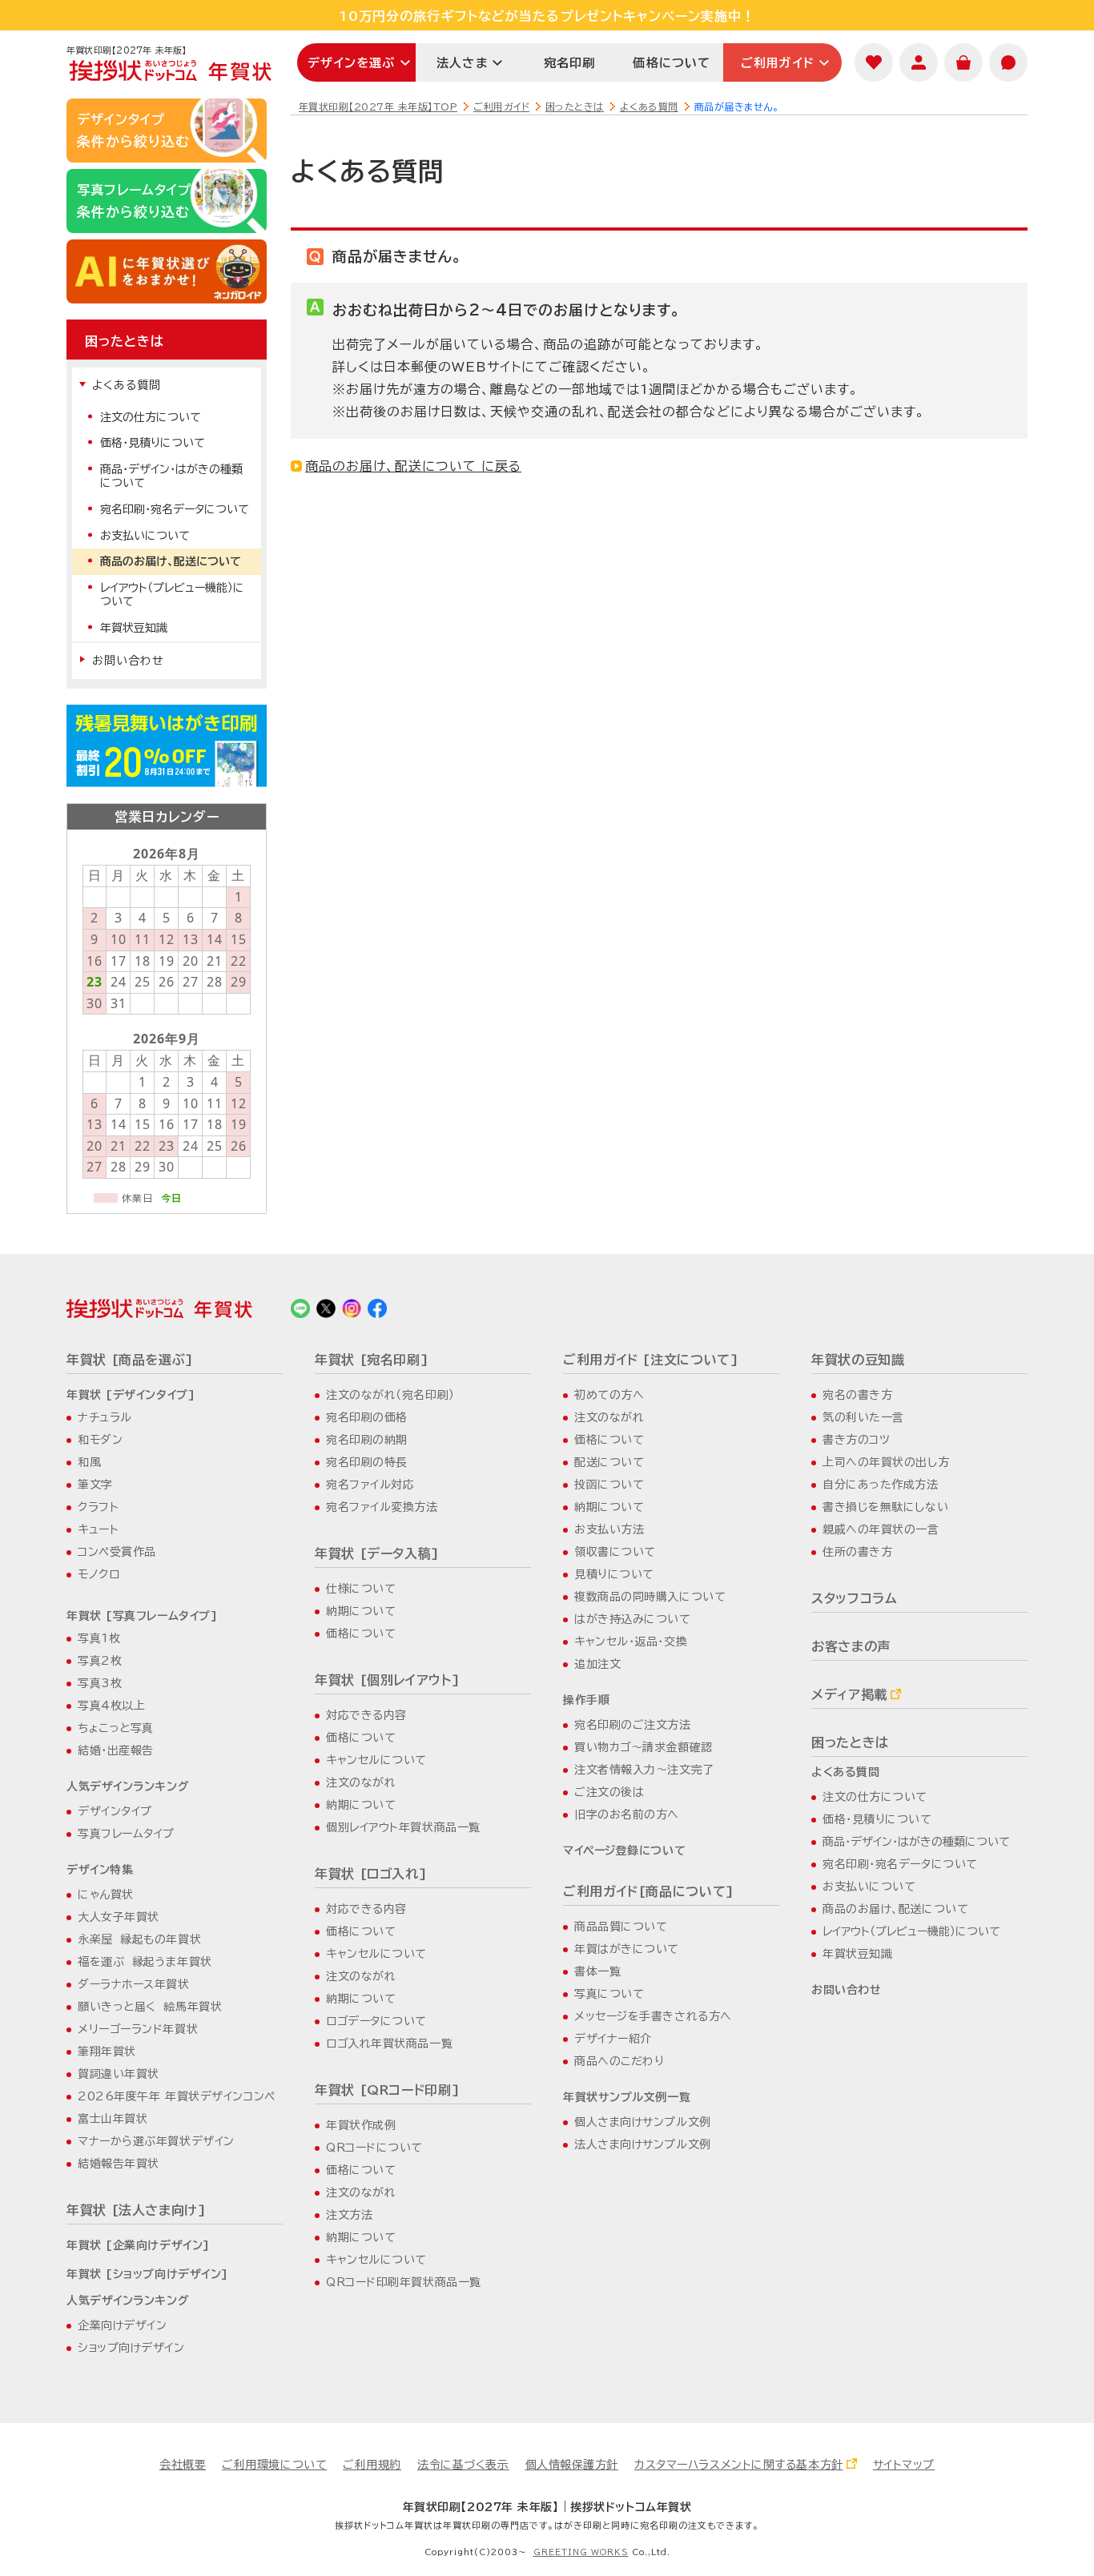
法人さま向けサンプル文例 (643, 2144)
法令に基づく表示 (463, 2465)
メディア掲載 (849, 1694)
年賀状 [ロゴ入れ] (371, 1874)
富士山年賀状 (113, 2119)
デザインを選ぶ (351, 63)
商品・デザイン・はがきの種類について (171, 476)
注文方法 (349, 2215)
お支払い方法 (609, 1529)
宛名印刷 (570, 63)
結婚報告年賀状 (119, 2164)
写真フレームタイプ (126, 1834)
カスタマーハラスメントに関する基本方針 (739, 2465)
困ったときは (575, 106)
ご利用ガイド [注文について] (651, 1360)
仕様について (361, 1589)
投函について (609, 1485)
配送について (609, 1462)
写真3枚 (100, 1683)
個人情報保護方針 (572, 2465)
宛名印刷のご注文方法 (633, 1725)
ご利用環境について (274, 2465)
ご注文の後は (609, 1792)
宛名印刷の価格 (367, 1417)
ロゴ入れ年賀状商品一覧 (389, 2044)
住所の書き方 (857, 1552)
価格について (672, 63)
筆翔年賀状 (107, 2052)
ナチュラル (105, 1417)
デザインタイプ (115, 1811)
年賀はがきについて (627, 1949)
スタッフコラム (854, 1598)
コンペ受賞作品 (117, 1552)
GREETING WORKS (581, 2552)
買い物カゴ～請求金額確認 (644, 1747)
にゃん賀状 (106, 1895)
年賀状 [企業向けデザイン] (138, 2245)
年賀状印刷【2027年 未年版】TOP (378, 106)
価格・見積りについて (153, 443)
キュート (98, 1529)
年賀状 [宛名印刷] (372, 1360)
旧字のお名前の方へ (627, 1814)
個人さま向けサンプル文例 (643, 2122)
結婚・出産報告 (116, 1750)
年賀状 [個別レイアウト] (387, 1680)
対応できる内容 (366, 1715)
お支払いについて (145, 536)
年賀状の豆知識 (858, 1360)
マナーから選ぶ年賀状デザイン (156, 2141)
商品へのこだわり (619, 2061)
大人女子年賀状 (119, 1917)
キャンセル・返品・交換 (631, 1642)
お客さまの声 (851, 1646)
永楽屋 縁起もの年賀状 (139, 1939)
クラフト (98, 1507)
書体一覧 (597, 1971)
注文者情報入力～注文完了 (644, 1770)
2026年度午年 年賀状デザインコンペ (177, 2096)
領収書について (615, 1552)
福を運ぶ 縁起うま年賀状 (145, 1962)
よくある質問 (649, 106)
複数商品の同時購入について (650, 1597)
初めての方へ (609, 1395)
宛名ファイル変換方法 (382, 1507)
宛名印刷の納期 (367, 1440)
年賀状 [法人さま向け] (137, 2210)
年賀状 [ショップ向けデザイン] (147, 2274)
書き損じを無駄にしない (885, 1507)
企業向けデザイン (122, 2325)
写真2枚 (100, 1661)
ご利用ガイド (778, 63)
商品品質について (621, 1927)
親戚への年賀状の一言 (881, 1529)
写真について (609, 1994)
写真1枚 (99, 1638)
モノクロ (99, 1574)
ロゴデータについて (376, 2021)
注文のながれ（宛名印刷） (390, 1395)
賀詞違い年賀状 (119, 2074)
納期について (361, 1611)
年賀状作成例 (361, 2125)
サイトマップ (904, 2465)
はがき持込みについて (633, 1619)
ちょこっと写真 (116, 1728)
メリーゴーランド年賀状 (138, 2029)
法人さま (462, 63)
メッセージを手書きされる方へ (653, 2016)
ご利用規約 (372, 2465)
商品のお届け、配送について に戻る (413, 466)
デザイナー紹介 (613, 2039)
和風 (89, 1462)
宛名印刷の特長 (367, 1462)
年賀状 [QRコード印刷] (387, 2090)
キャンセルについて (376, 1760)
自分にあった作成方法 (881, 1485)
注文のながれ (361, 1782)
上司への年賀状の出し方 (886, 1462)
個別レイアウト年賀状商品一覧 (403, 1827)
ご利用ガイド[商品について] (649, 1891)
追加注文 (597, 1664)
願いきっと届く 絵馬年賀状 (150, 2007)
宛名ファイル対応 (370, 1485)
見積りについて (614, 1574)
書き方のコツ (856, 1440)
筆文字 (95, 1485)
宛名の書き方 (857, 1395)
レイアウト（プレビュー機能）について (172, 595)
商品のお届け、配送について (171, 561)
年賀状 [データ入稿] (377, 1553)
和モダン (100, 1440)
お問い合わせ (128, 661)
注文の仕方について (151, 417)
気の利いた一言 (863, 1417)
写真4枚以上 (111, 1706)
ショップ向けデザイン (131, 2348)
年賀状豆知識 (134, 628)
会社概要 (183, 2465)
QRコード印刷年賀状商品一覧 (404, 2282)
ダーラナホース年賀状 (134, 1984)
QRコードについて (374, 2148)
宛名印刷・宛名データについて (175, 509)
